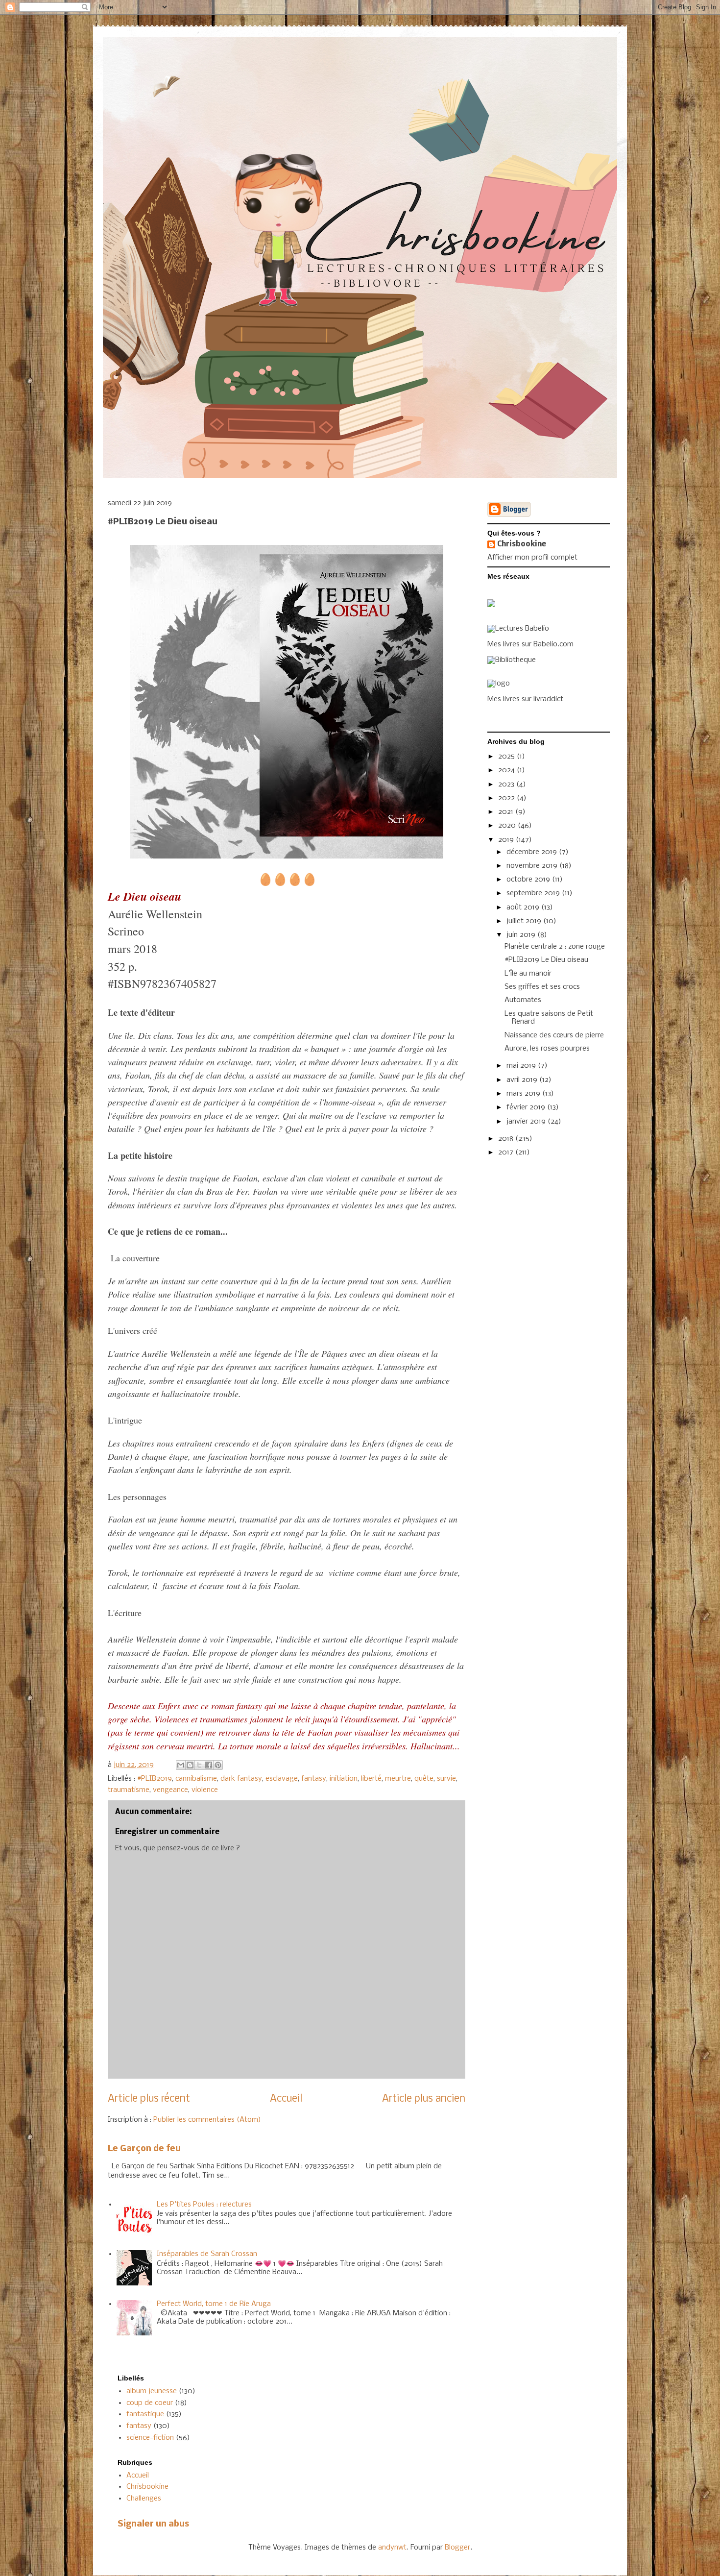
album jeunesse (152, 2391)
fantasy (314, 1779)
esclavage (282, 1779)
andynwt (392, 2548)
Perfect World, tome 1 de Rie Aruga (214, 2304)
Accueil (286, 2099)
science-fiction (150, 2438)
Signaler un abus (153, 2524)
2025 (507, 757)
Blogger (457, 2548)
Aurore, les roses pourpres (547, 1049)
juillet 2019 (525, 921)
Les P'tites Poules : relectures (204, 2205)
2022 (507, 798)
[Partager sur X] (199, 1765)
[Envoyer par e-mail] (181, 1765)
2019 (507, 840)
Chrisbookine (522, 544)
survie (446, 1779)
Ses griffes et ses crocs (542, 987)
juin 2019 (522, 935)
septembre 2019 (534, 893)
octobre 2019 (529, 880)
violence (205, 1790)
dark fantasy (241, 1779)
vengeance (170, 1790)
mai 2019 (522, 1066)
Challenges (144, 2499)
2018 (507, 1139)
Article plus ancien (424, 2099)
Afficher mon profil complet (532, 558)
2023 (507, 785)
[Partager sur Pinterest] (218, 1765)
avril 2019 (523, 1080)
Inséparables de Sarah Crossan (207, 2254)
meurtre (398, 1779)
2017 (507, 1153)
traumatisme (129, 1790)
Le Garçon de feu (144, 2149)
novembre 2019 (533, 866)
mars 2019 (524, 1094)
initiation (344, 1779)
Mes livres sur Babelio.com (530, 644)
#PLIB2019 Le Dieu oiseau (546, 960)
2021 (507, 812)
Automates (523, 1000)
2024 (507, 770)
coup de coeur (150, 2403)
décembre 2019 (533, 852)
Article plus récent (149, 2099)
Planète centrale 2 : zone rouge (555, 947)
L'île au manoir (528, 974)
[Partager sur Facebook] (209, 1765)
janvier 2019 (527, 1122)
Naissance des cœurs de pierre (554, 1035)
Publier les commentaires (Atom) (207, 2120)
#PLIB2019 (155, 1779)
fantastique (145, 2414)
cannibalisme (196, 1779)
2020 (508, 826)
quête (424, 1779)
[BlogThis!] (190, 1765)
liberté (371, 1779)
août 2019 (524, 908)
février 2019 (527, 1107)
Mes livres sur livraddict (525, 699)
